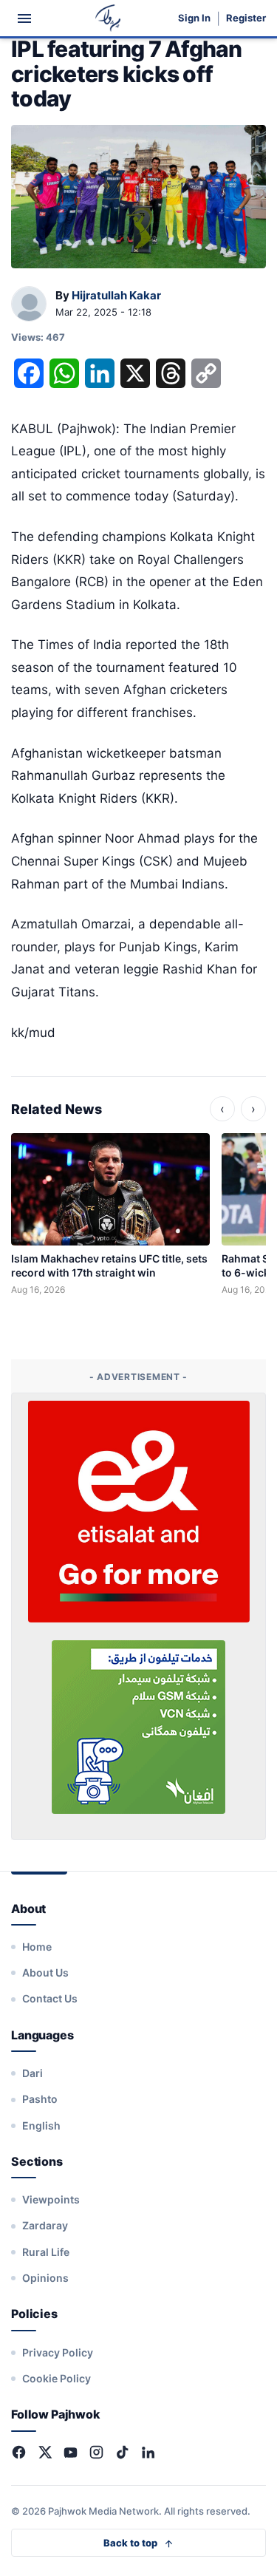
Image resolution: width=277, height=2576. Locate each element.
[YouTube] (71, 2452)
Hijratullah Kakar (116, 295)
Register (246, 18)
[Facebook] (19, 2452)
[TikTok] (122, 2452)
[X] (45, 2452)
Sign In (194, 18)
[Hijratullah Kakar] (29, 305)
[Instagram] (96, 2452)
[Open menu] (24, 18)
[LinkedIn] (148, 2452)
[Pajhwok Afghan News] (108, 18)
